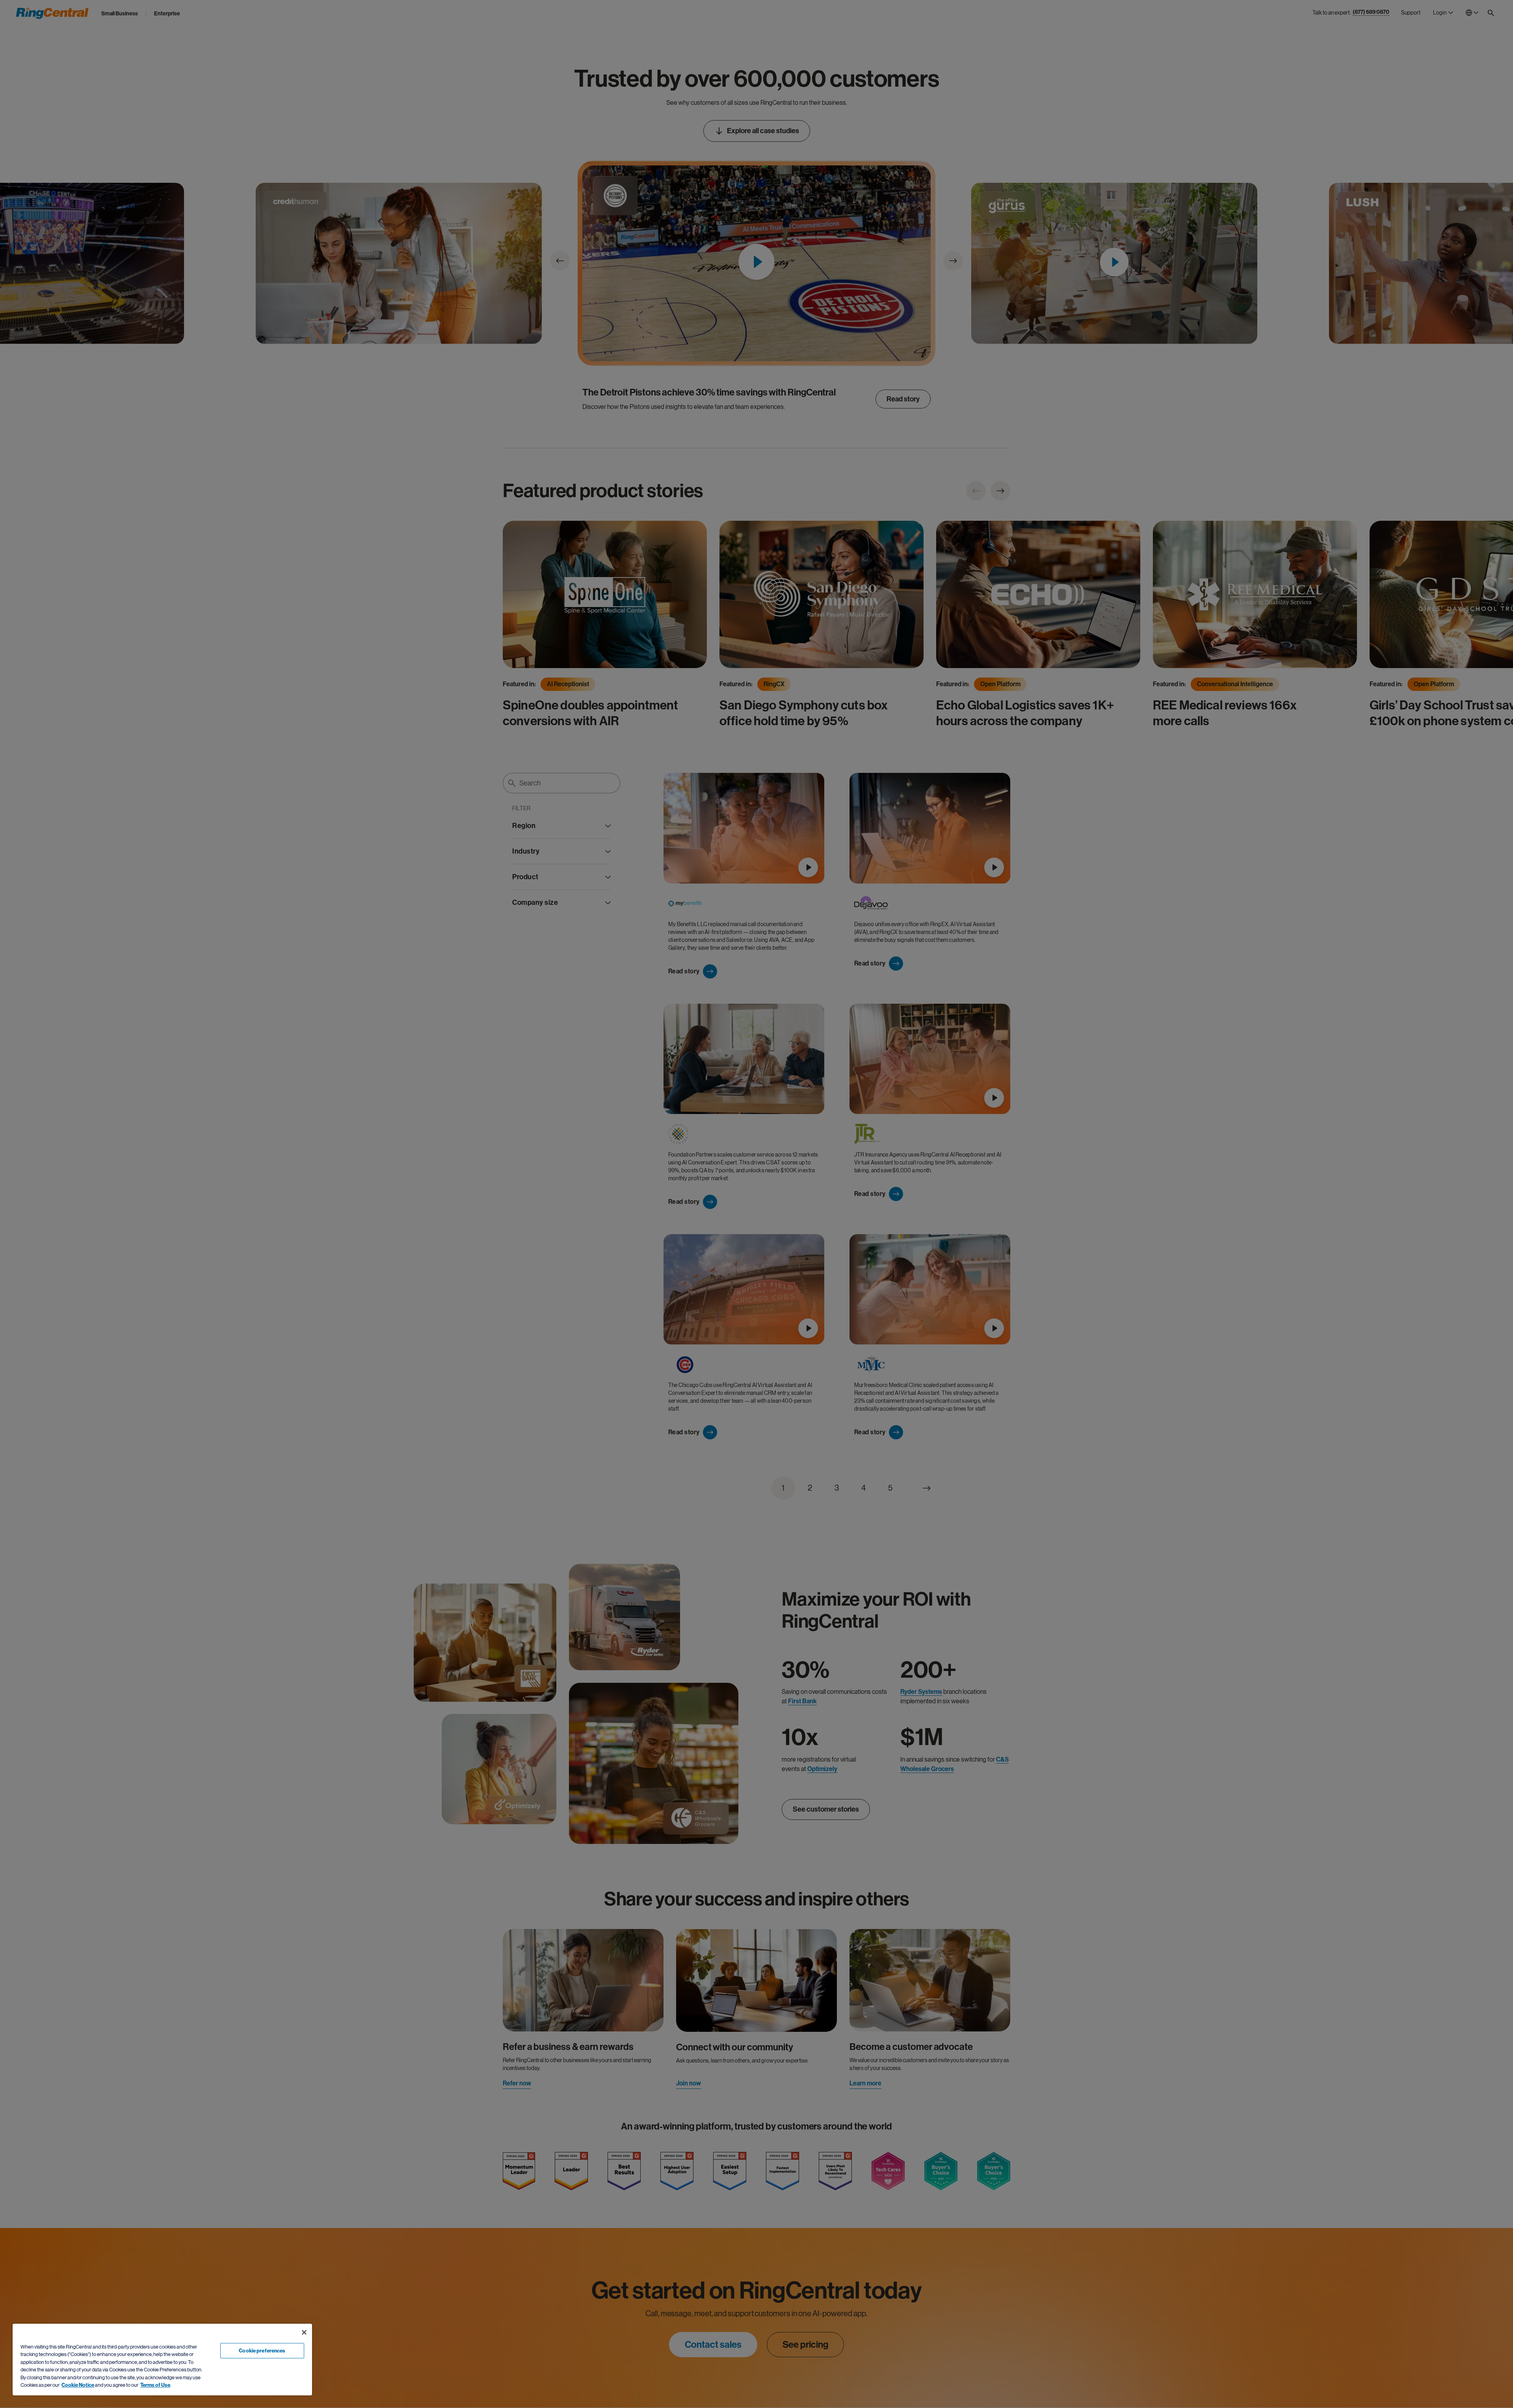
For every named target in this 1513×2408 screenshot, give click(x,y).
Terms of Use (155, 2385)
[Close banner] (304, 2332)
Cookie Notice (78, 2385)
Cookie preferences (262, 2351)
